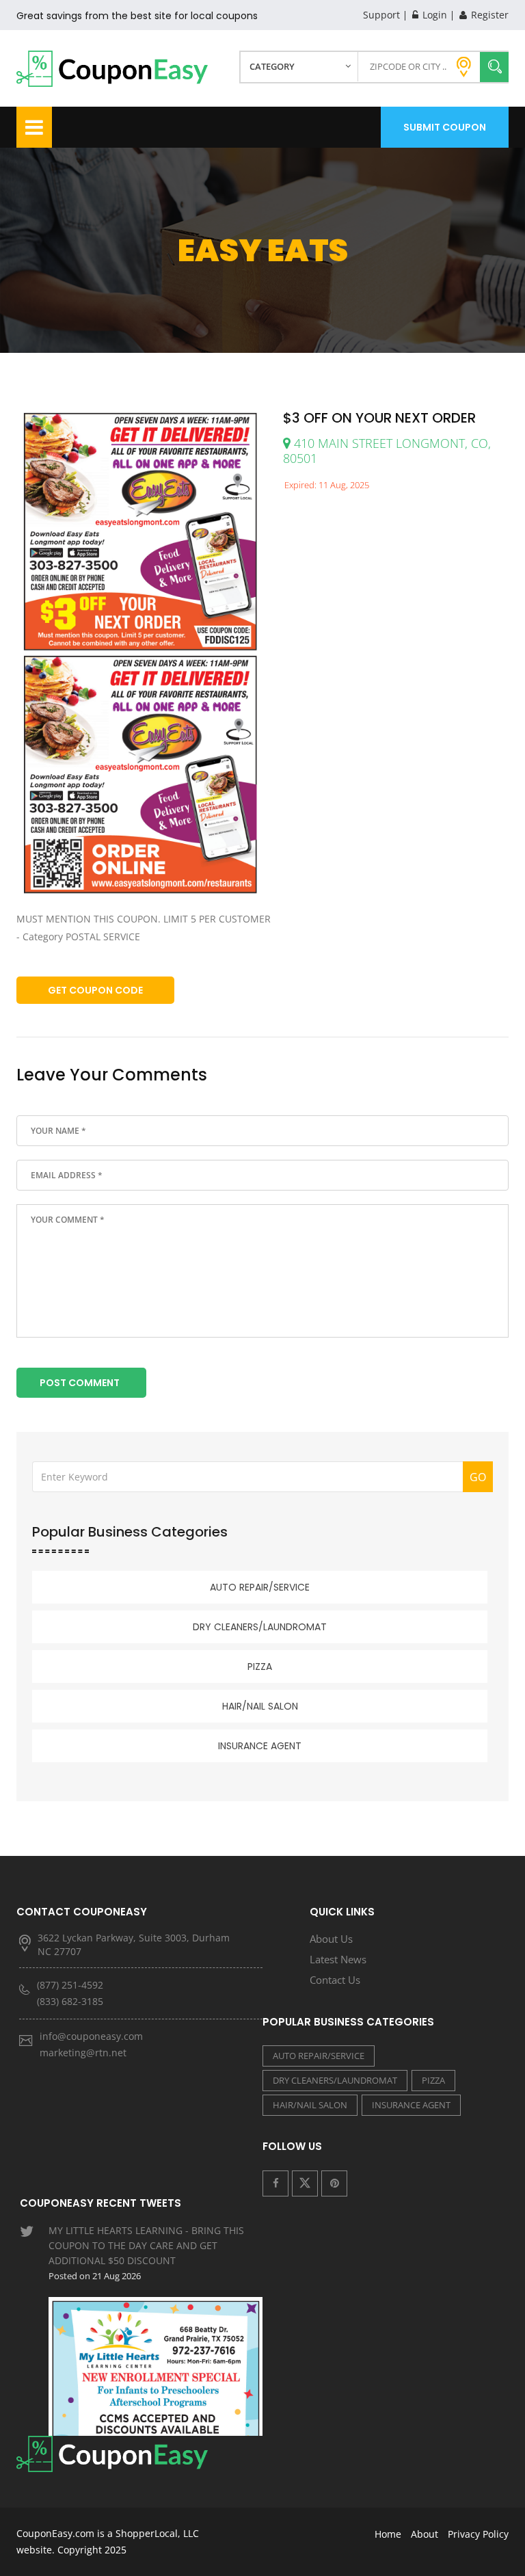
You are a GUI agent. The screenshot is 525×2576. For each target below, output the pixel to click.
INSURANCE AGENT (260, 1746)
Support (381, 15)
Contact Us (335, 1980)
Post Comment (80, 1383)
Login (433, 15)
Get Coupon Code (95, 990)
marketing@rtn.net (83, 2053)
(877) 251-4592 (70, 1985)
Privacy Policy (478, 2534)
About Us (331, 1939)
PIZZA (260, 1667)
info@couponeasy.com (91, 2036)
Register (488, 15)
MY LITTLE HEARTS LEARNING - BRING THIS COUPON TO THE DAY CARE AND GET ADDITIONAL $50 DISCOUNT (146, 2253)
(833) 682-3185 (70, 2001)
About (425, 2534)
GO (478, 1477)
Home (388, 2534)
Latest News (338, 1959)
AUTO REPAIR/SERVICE (260, 1587)
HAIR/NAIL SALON (260, 1706)
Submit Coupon (445, 127)
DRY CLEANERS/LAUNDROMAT (260, 1627)
